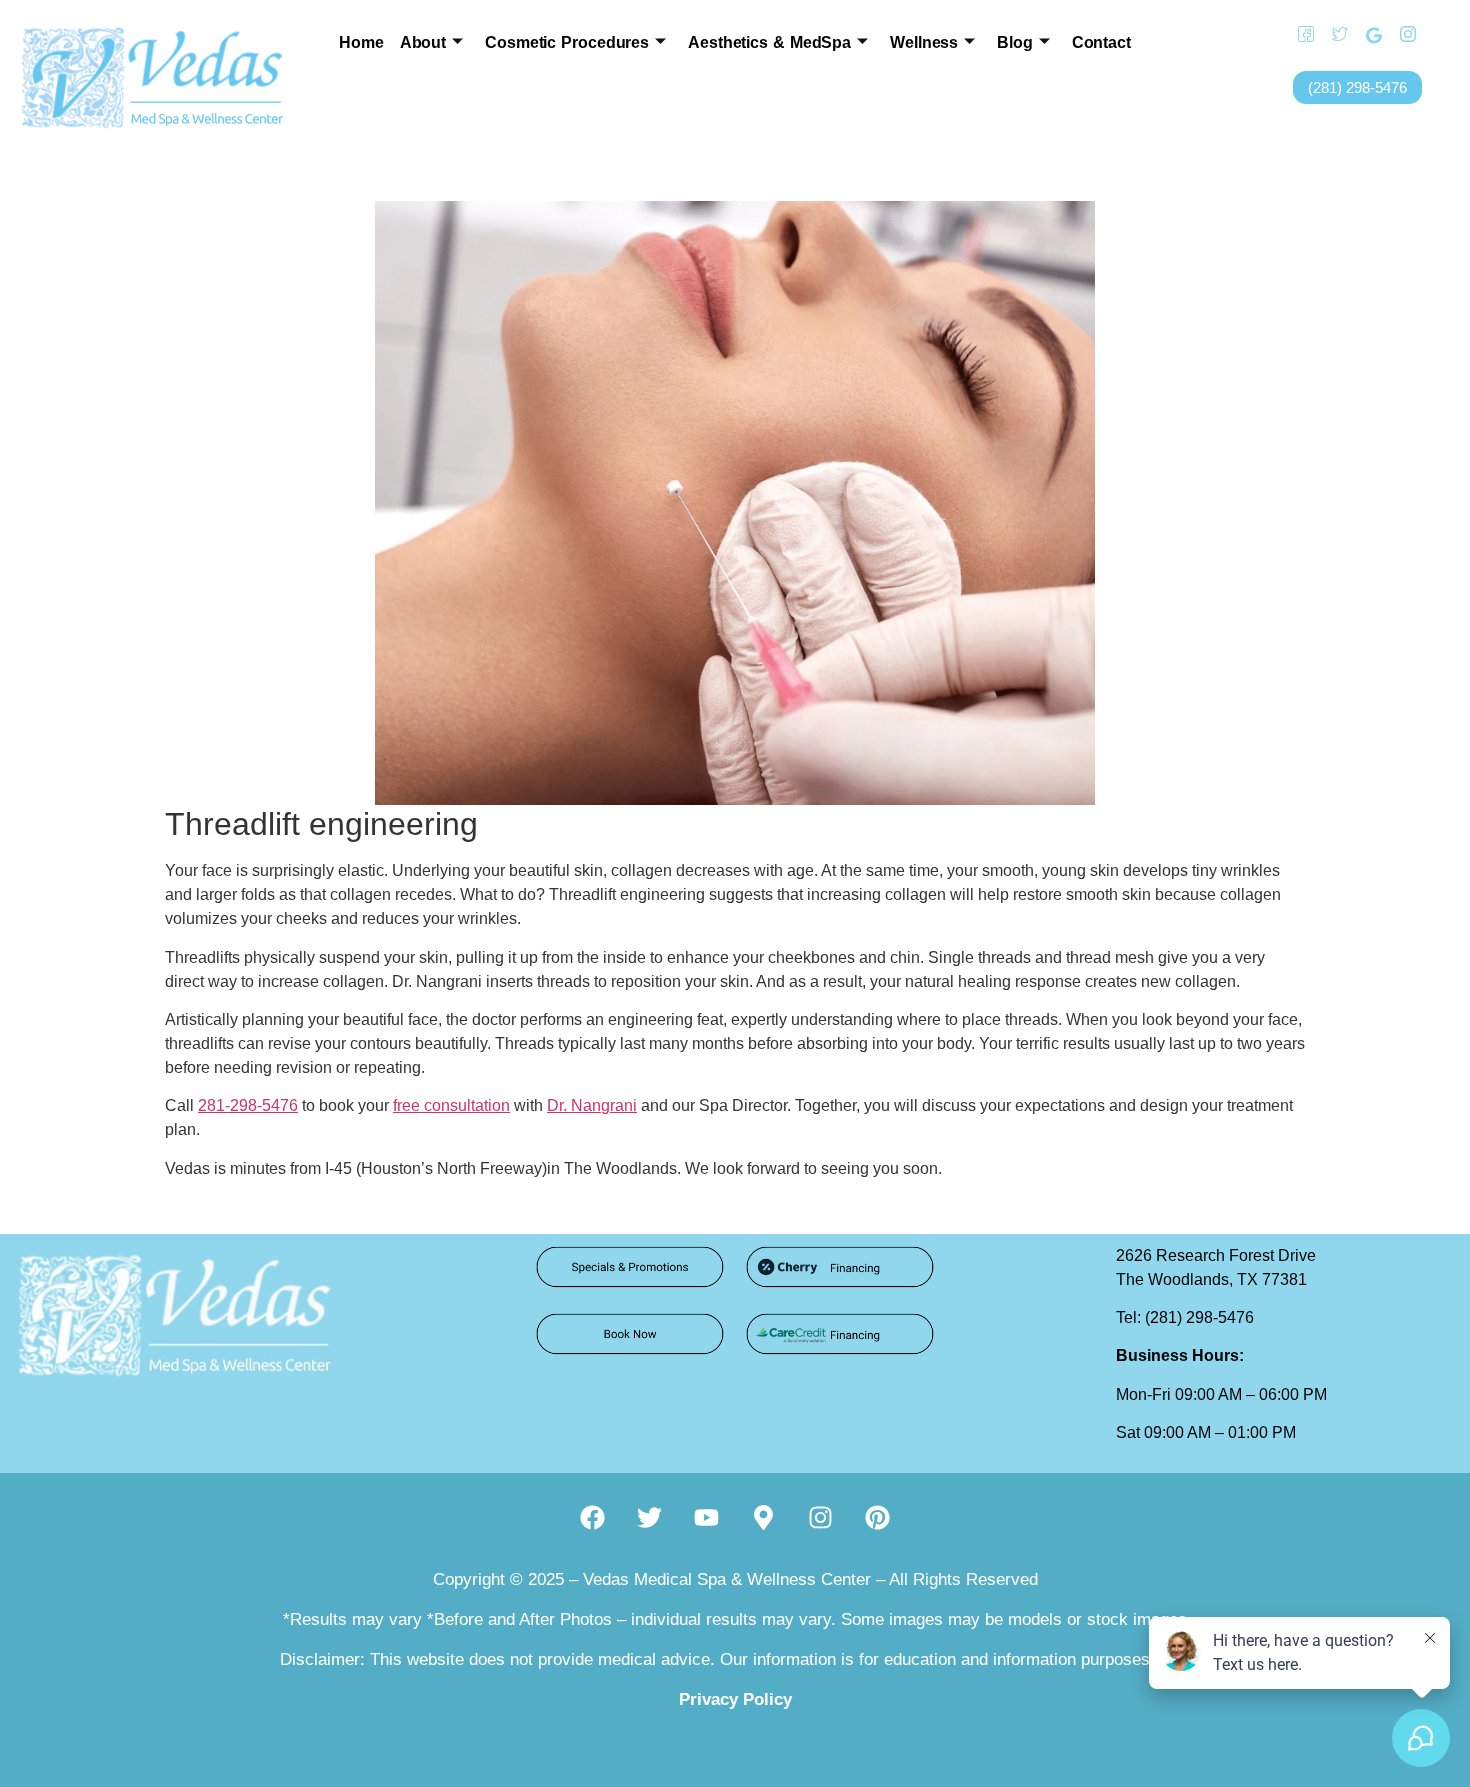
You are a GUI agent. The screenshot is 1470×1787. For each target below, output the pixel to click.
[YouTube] (1435, 35)
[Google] (1367, 35)
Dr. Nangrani (592, 1105)
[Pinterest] (878, 1518)
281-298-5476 (248, 1105)
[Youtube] (707, 1518)
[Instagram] (1401, 35)
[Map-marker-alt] (764, 1518)
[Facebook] (1299, 35)
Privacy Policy (735, 1699)
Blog (1015, 42)
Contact (1101, 42)
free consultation (451, 1105)
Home (361, 42)
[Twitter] (1333, 35)
